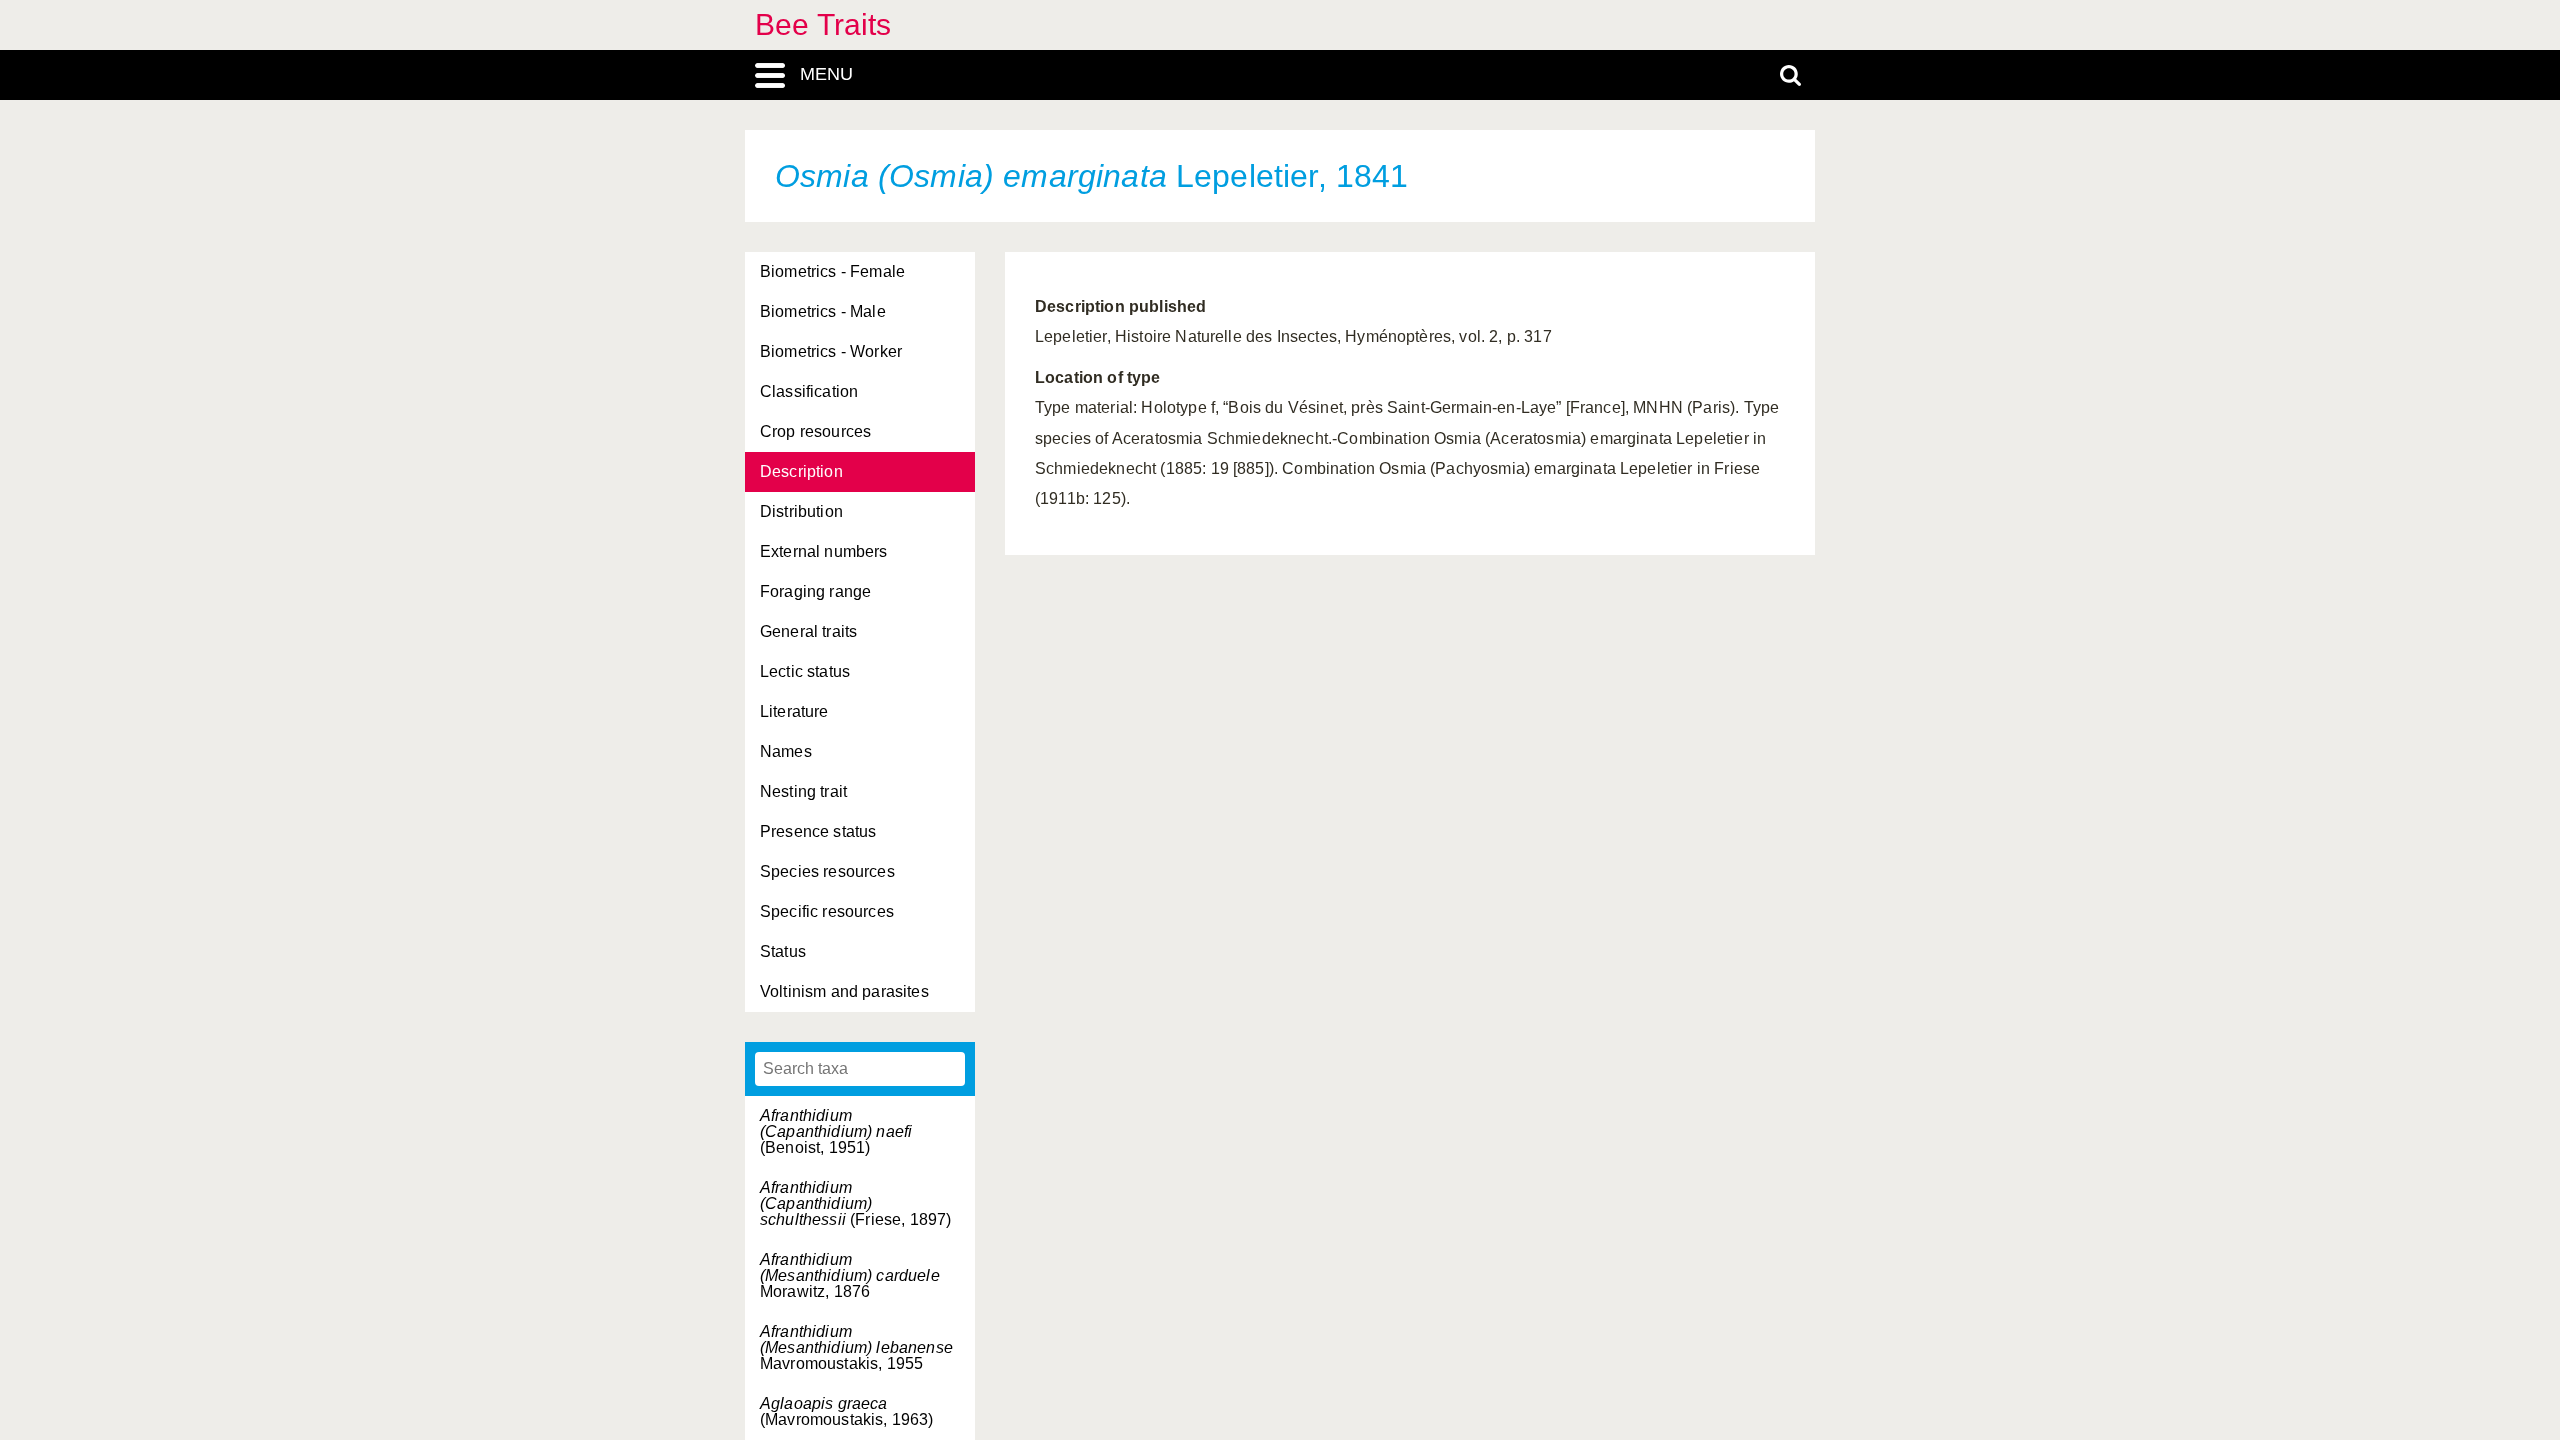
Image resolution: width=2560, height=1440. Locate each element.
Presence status (818, 831)
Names (786, 751)
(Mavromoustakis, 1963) (847, 1411)
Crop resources (815, 431)
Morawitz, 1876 (850, 1275)
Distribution (801, 511)
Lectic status (805, 671)
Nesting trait (803, 791)
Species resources (827, 871)
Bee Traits (823, 24)
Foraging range (815, 591)
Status (783, 951)
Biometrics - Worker (831, 351)
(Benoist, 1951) (836, 1131)
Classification (809, 391)
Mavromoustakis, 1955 (856, 1347)
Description (801, 471)
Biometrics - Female (832, 271)
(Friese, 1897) (855, 1203)
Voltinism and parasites (844, 991)
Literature (794, 711)
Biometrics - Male (823, 311)
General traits (808, 631)
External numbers (824, 551)
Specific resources (827, 911)
